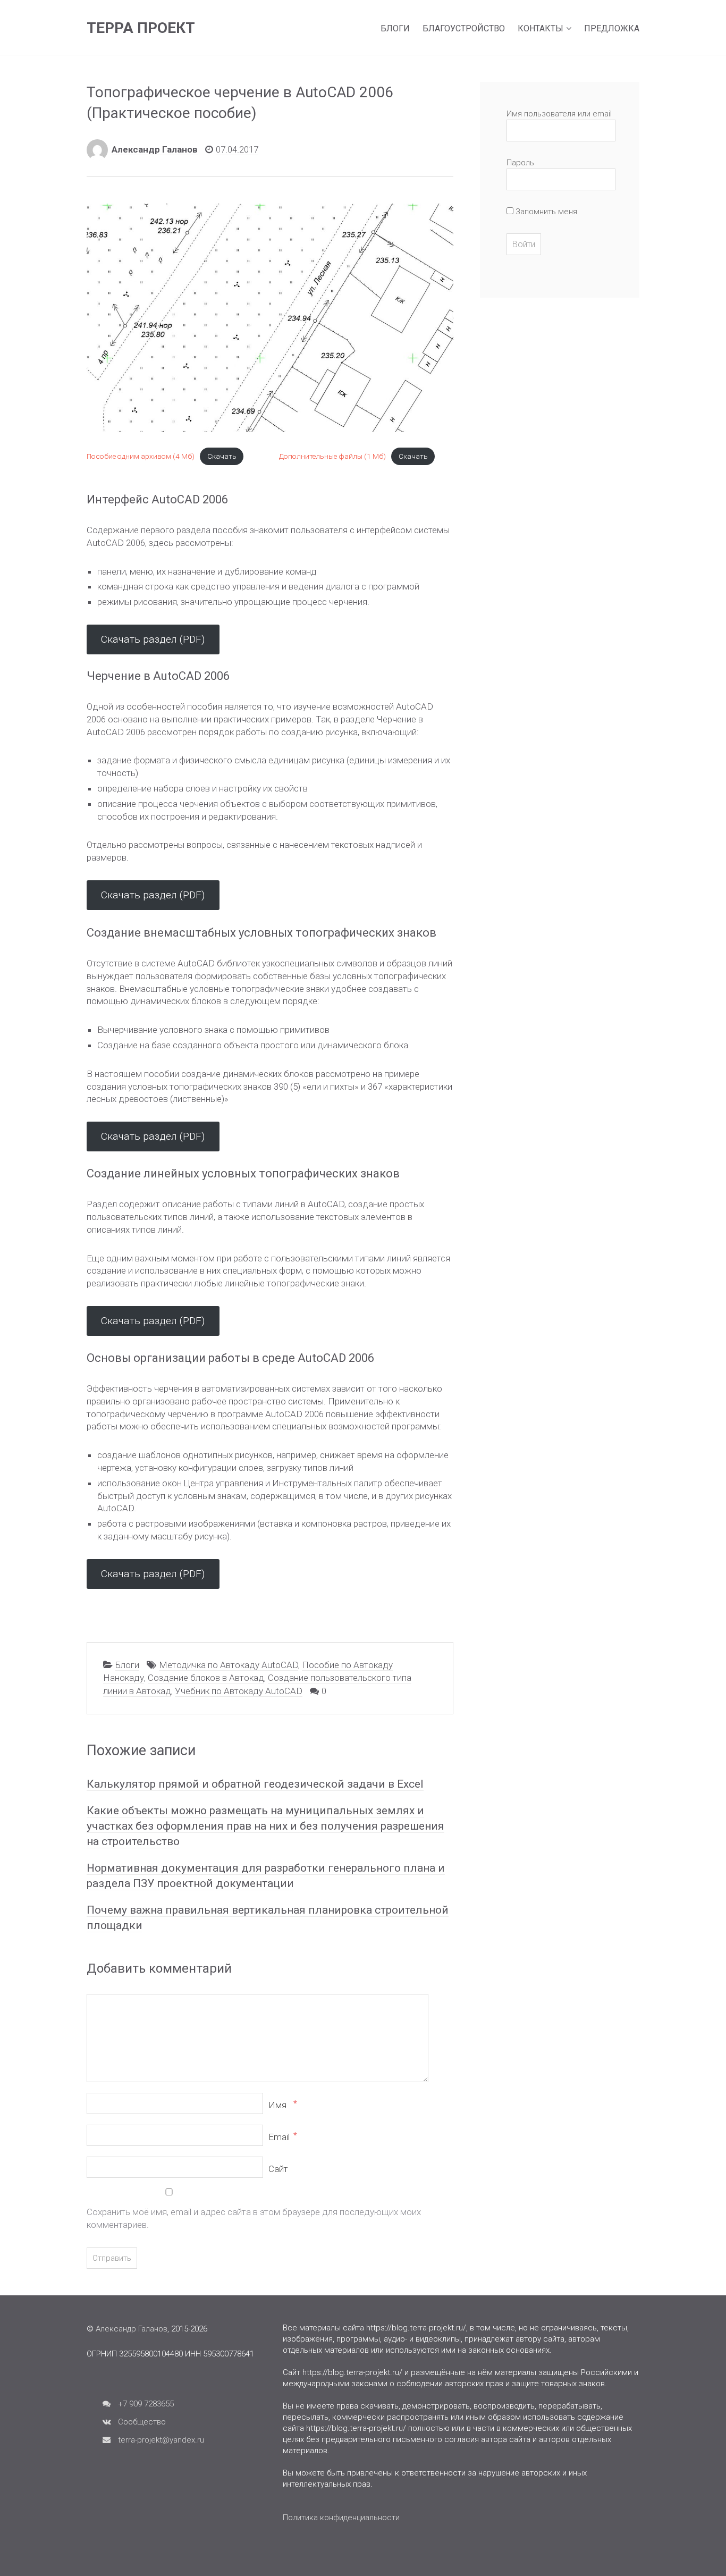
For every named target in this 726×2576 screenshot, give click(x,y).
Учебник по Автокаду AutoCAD (239, 1691)
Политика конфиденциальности (341, 2518)
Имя (282, 2105)
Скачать (222, 456)
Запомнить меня (545, 212)
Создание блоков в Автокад (206, 1678)
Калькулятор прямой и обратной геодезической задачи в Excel (255, 1784)
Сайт (278, 2169)
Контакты (541, 28)
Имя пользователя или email (559, 114)
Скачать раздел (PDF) (153, 639)
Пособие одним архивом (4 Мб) (141, 456)
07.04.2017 (237, 149)
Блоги (395, 28)
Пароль (520, 163)
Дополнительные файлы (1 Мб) (332, 456)
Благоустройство (464, 28)
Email (282, 2137)
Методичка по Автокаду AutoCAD (229, 1665)
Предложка (612, 28)
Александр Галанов (155, 149)
